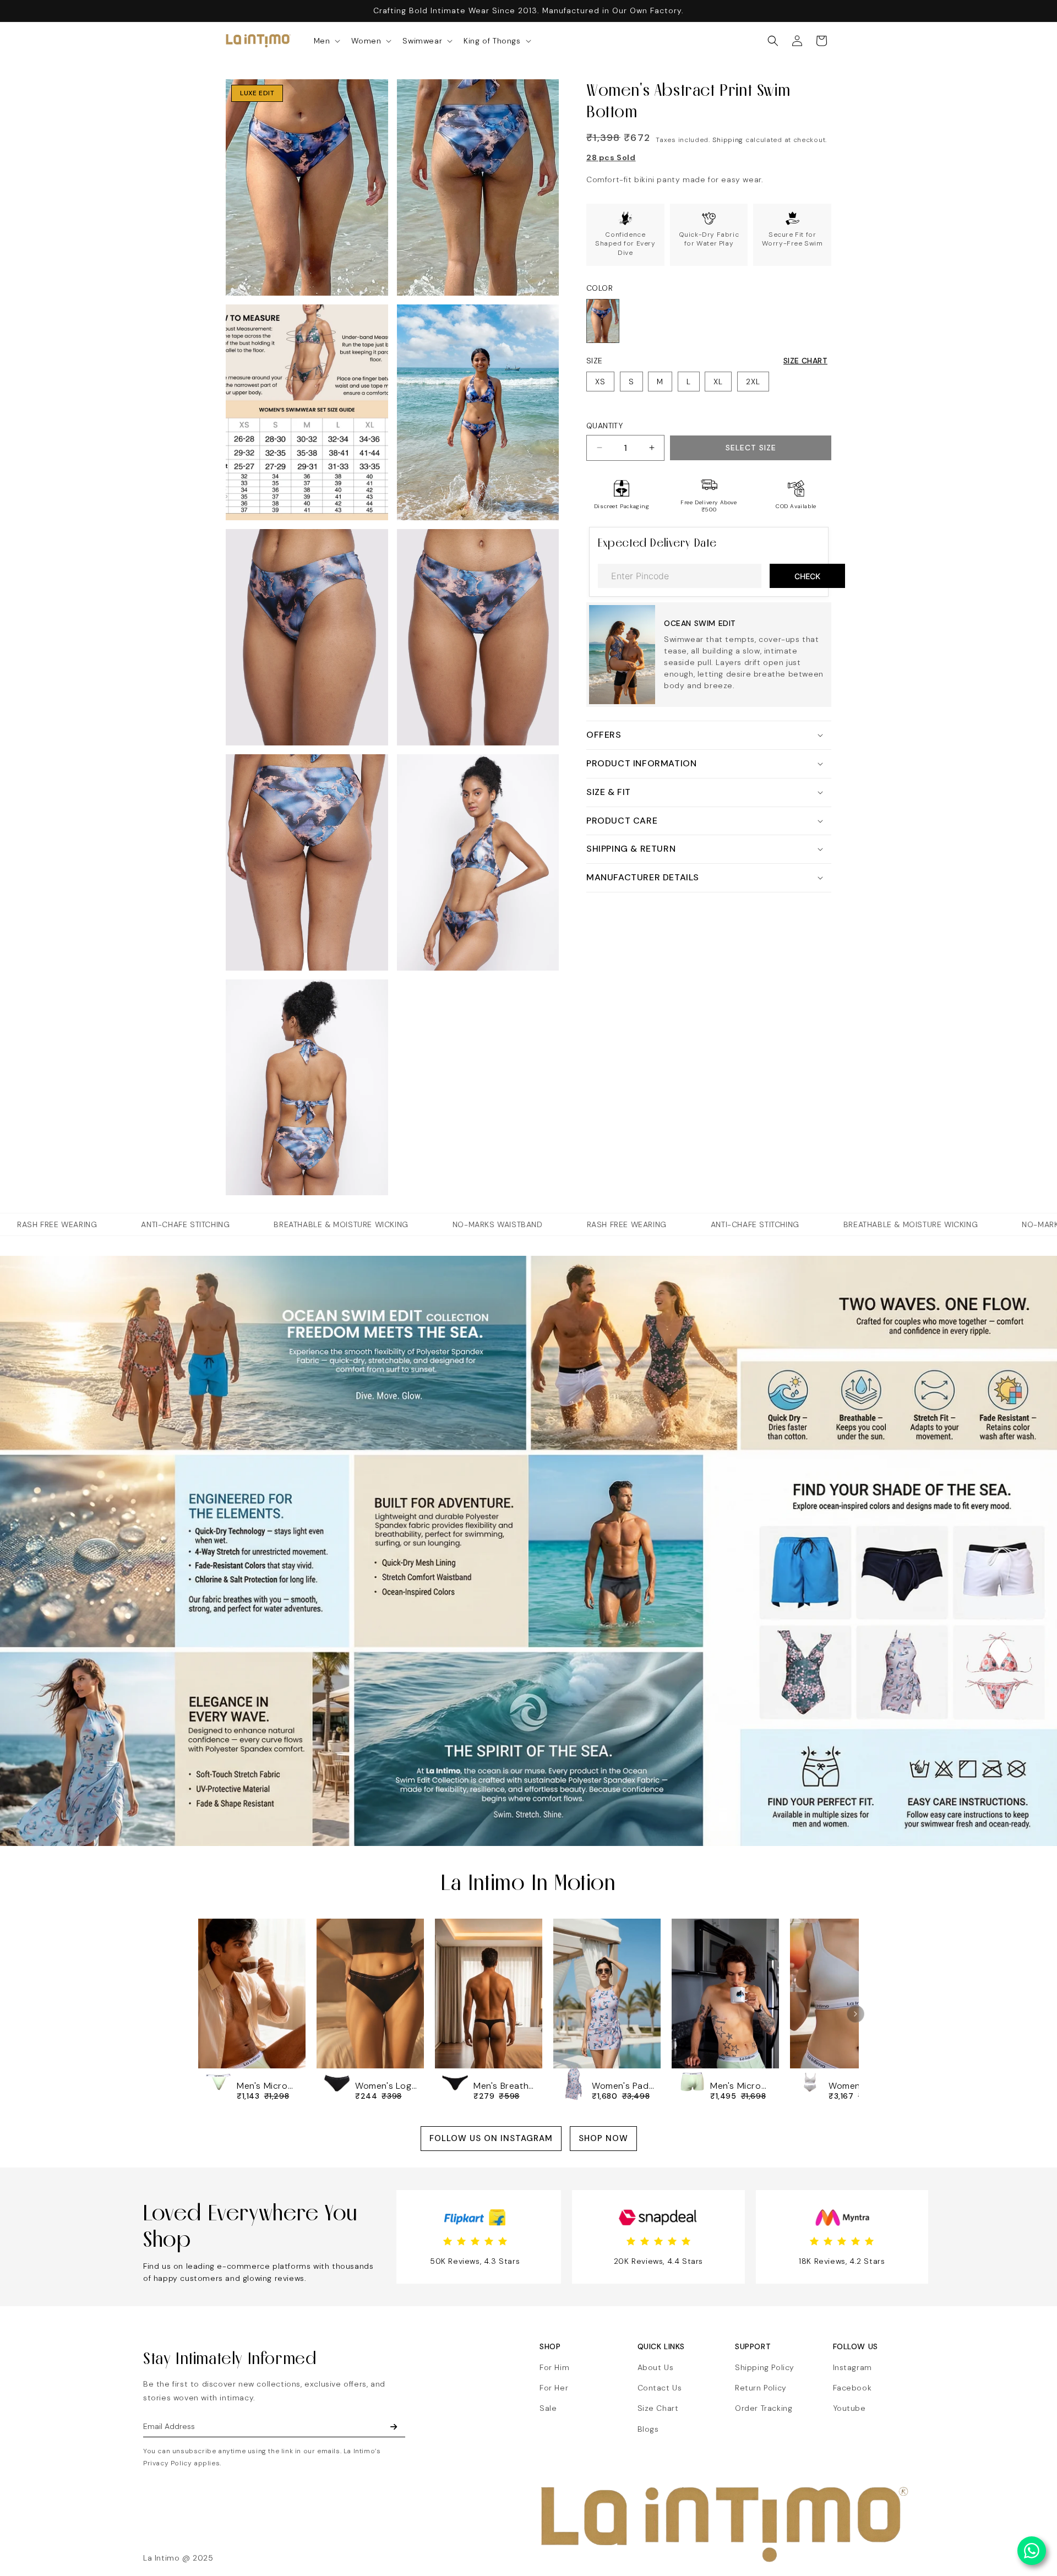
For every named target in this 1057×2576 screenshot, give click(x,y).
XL (718, 382)
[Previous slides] (201, 2014)
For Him (554, 2367)
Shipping (728, 140)
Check (807, 576)
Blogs (648, 2429)
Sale (548, 2408)
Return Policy (761, 2388)
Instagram (852, 2367)
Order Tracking (764, 2408)
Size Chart (805, 361)
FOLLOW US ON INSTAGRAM (491, 2138)
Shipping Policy (765, 2367)
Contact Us (660, 2388)
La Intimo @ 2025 (178, 2558)
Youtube (849, 2408)
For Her (554, 2388)
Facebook (852, 2388)
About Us (656, 2367)
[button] (326, 41)
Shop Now (603, 2138)
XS (600, 382)
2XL (753, 382)
